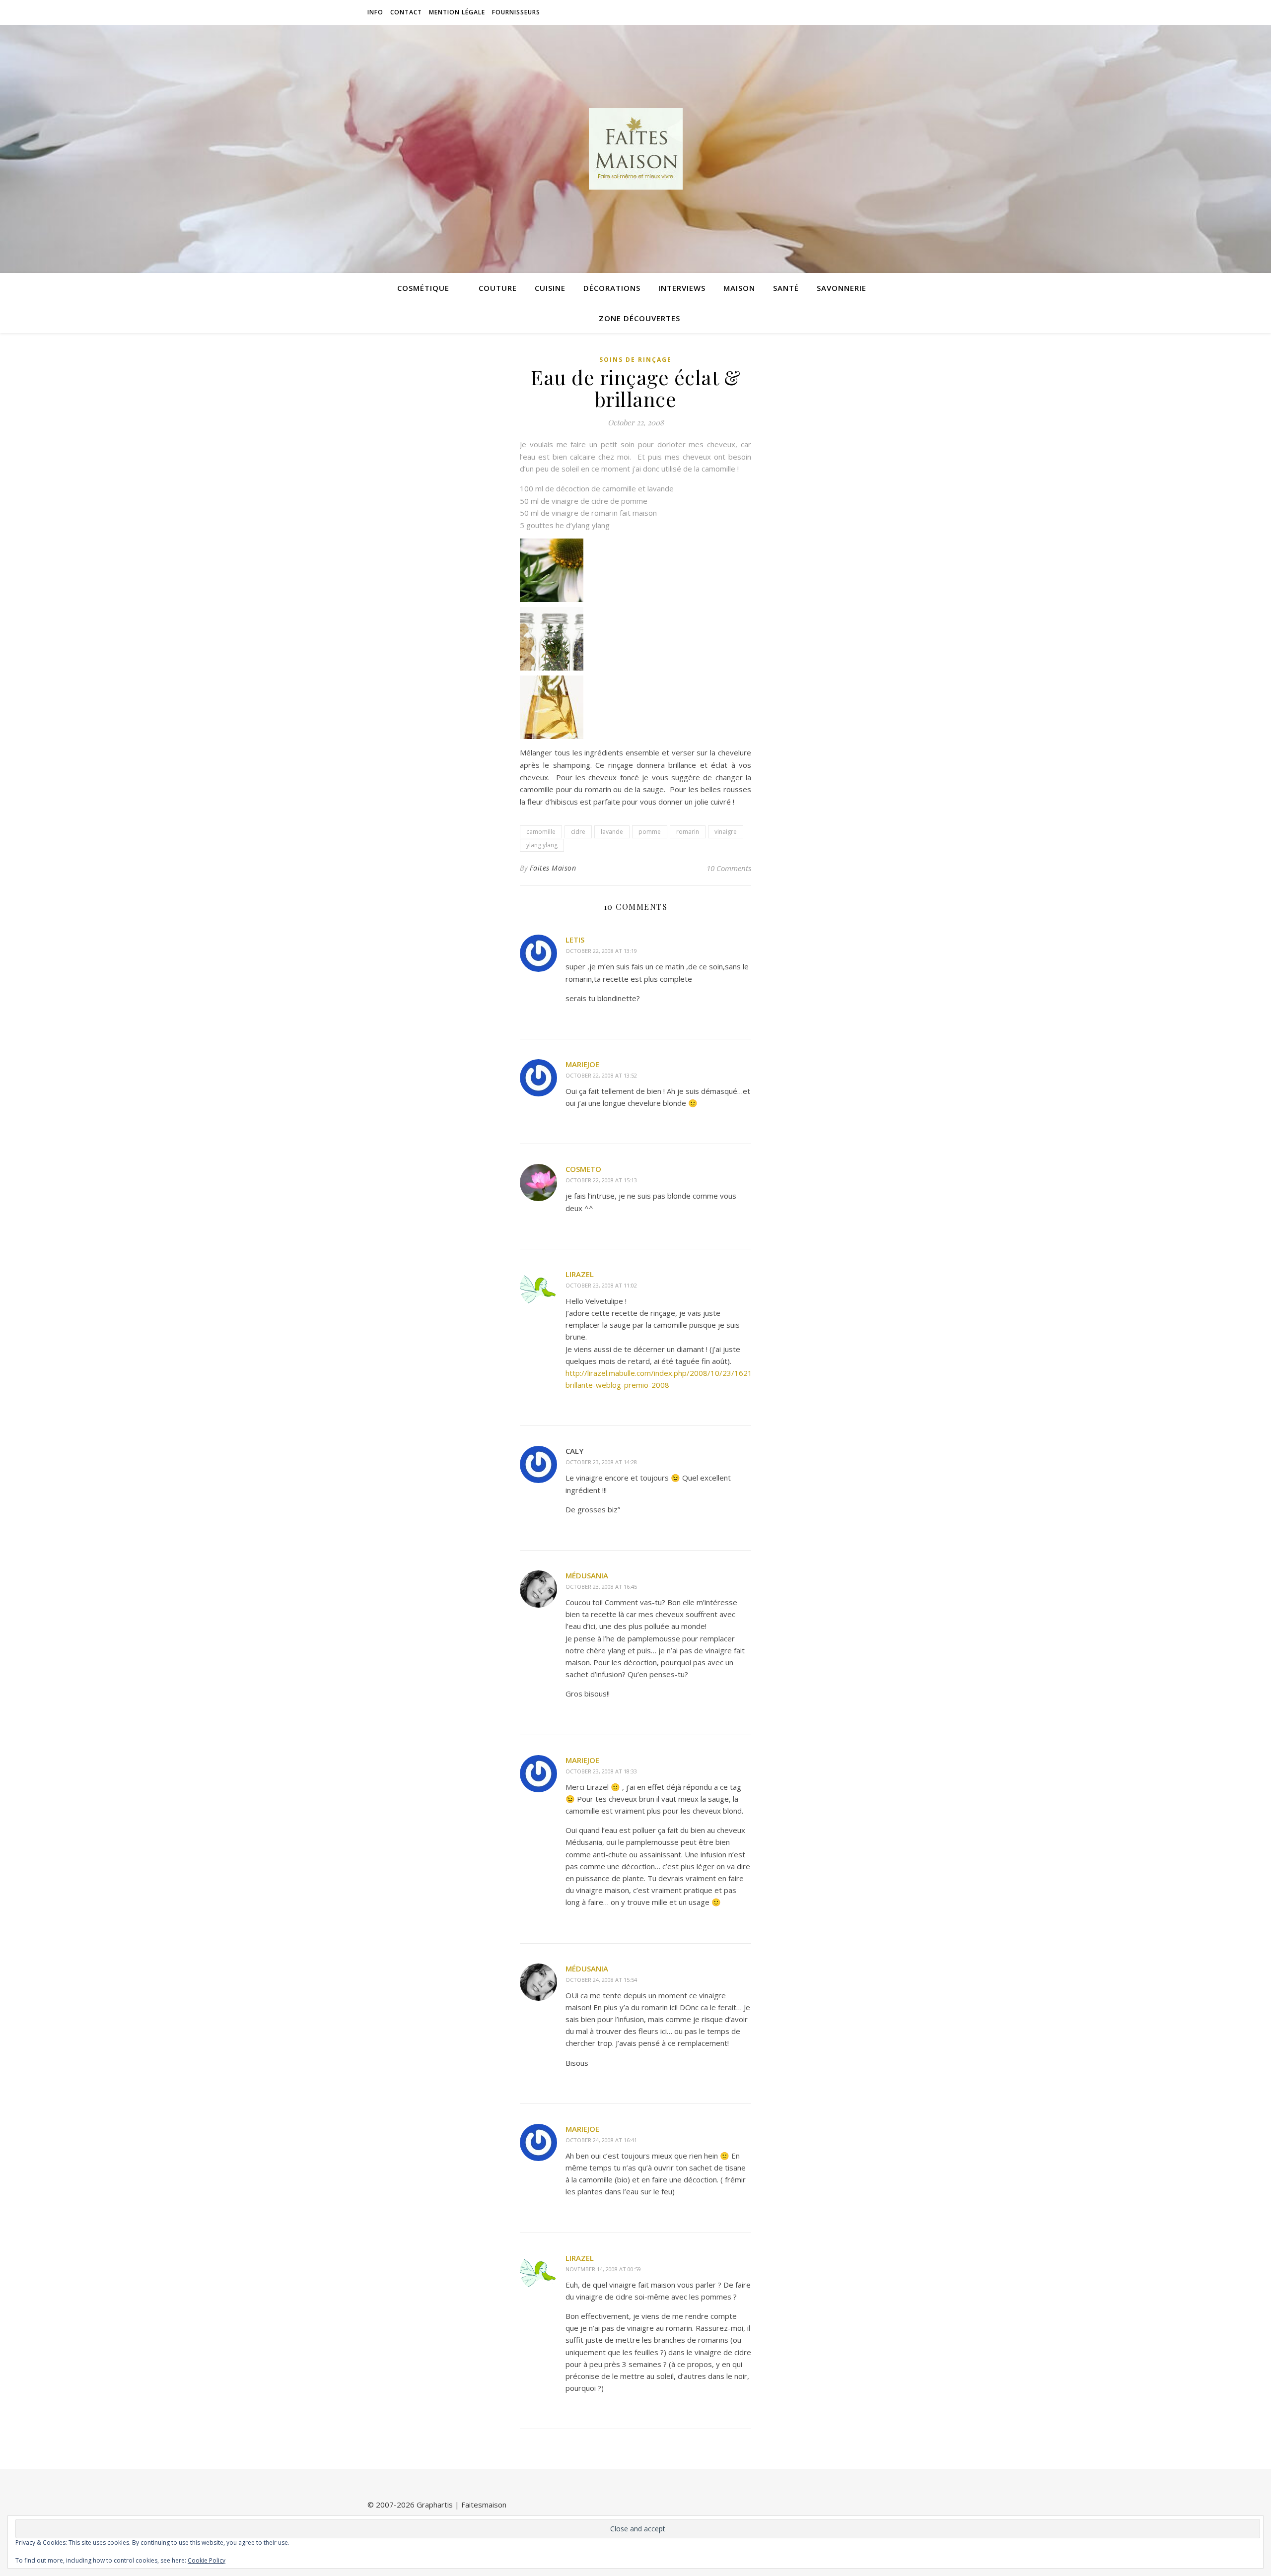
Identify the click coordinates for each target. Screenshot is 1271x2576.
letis (575, 940)
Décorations (612, 288)
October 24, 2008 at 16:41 (601, 2140)
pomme (650, 832)
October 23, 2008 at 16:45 (601, 1587)
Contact (406, 12)
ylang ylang (542, 845)
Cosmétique (423, 288)
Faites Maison (553, 868)
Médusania (587, 1575)
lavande (612, 832)
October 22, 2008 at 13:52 (601, 1075)
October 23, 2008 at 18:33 (601, 1771)
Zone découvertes (639, 318)
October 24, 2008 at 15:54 (601, 1980)
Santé (786, 288)
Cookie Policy (207, 2560)
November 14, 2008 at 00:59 (603, 2269)
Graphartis (435, 2505)
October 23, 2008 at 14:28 (601, 1462)
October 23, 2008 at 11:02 (601, 1285)
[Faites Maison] (635, 149)
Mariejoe (582, 1064)
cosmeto (583, 1169)
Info (375, 12)
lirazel (580, 1274)
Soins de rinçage (635, 360)
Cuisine (550, 288)
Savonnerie (842, 288)
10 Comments (729, 868)
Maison (739, 288)
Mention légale (457, 12)
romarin (688, 832)
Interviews (682, 288)
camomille (541, 832)
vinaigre (726, 832)
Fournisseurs (516, 12)
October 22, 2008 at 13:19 (601, 951)
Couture (498, 288)
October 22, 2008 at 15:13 (601, 1180)
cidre (578, 832)
